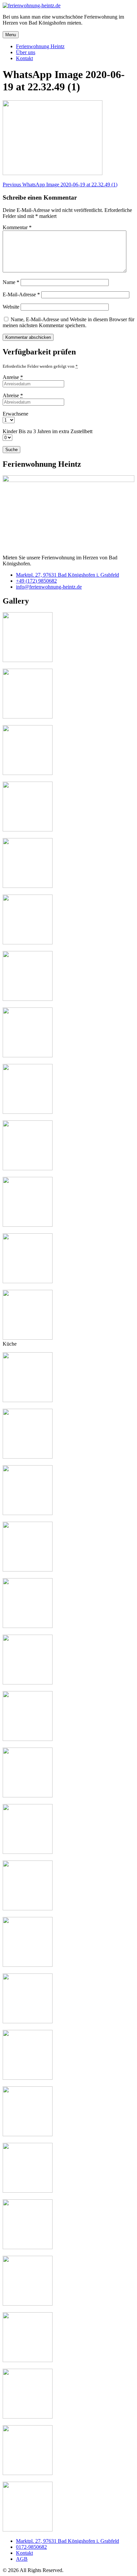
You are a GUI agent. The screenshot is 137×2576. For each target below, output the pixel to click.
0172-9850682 (31, 2547)
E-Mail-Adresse (21, 294)
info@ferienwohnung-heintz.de (49, 587)
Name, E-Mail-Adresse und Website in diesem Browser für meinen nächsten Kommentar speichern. (68, 322)
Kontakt (24, 2553)
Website (11, 307)
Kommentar (17, 227)
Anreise (13, 377)
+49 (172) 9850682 (36, 581)
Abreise (13, 395)
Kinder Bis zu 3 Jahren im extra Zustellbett (48, 431)
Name (11, 282)
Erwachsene (15, 414)
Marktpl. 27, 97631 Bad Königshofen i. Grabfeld (68, 575)
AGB (22, 2559)
